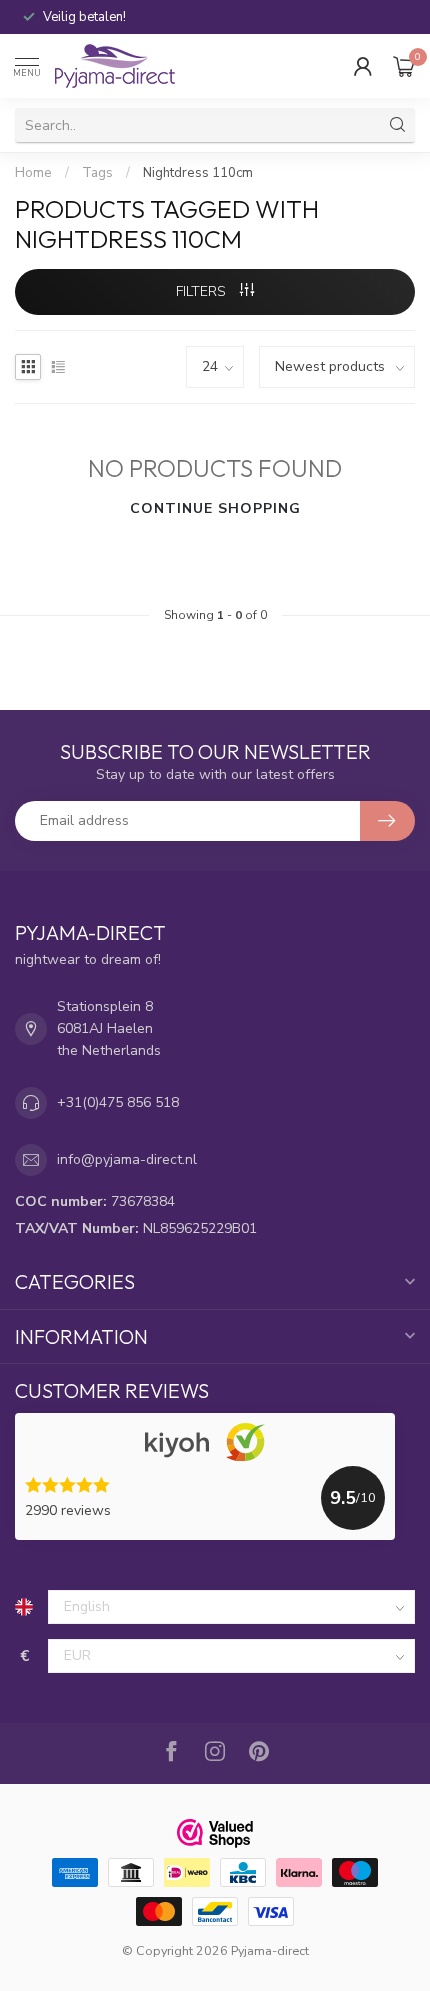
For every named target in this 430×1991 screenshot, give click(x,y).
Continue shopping (215, 508)
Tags (97, 173)
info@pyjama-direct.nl (127, 1159)
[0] (404, 66)
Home (33, 173)
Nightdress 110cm (198, 173)
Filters (203, 291)
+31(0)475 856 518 (118, 1102)
